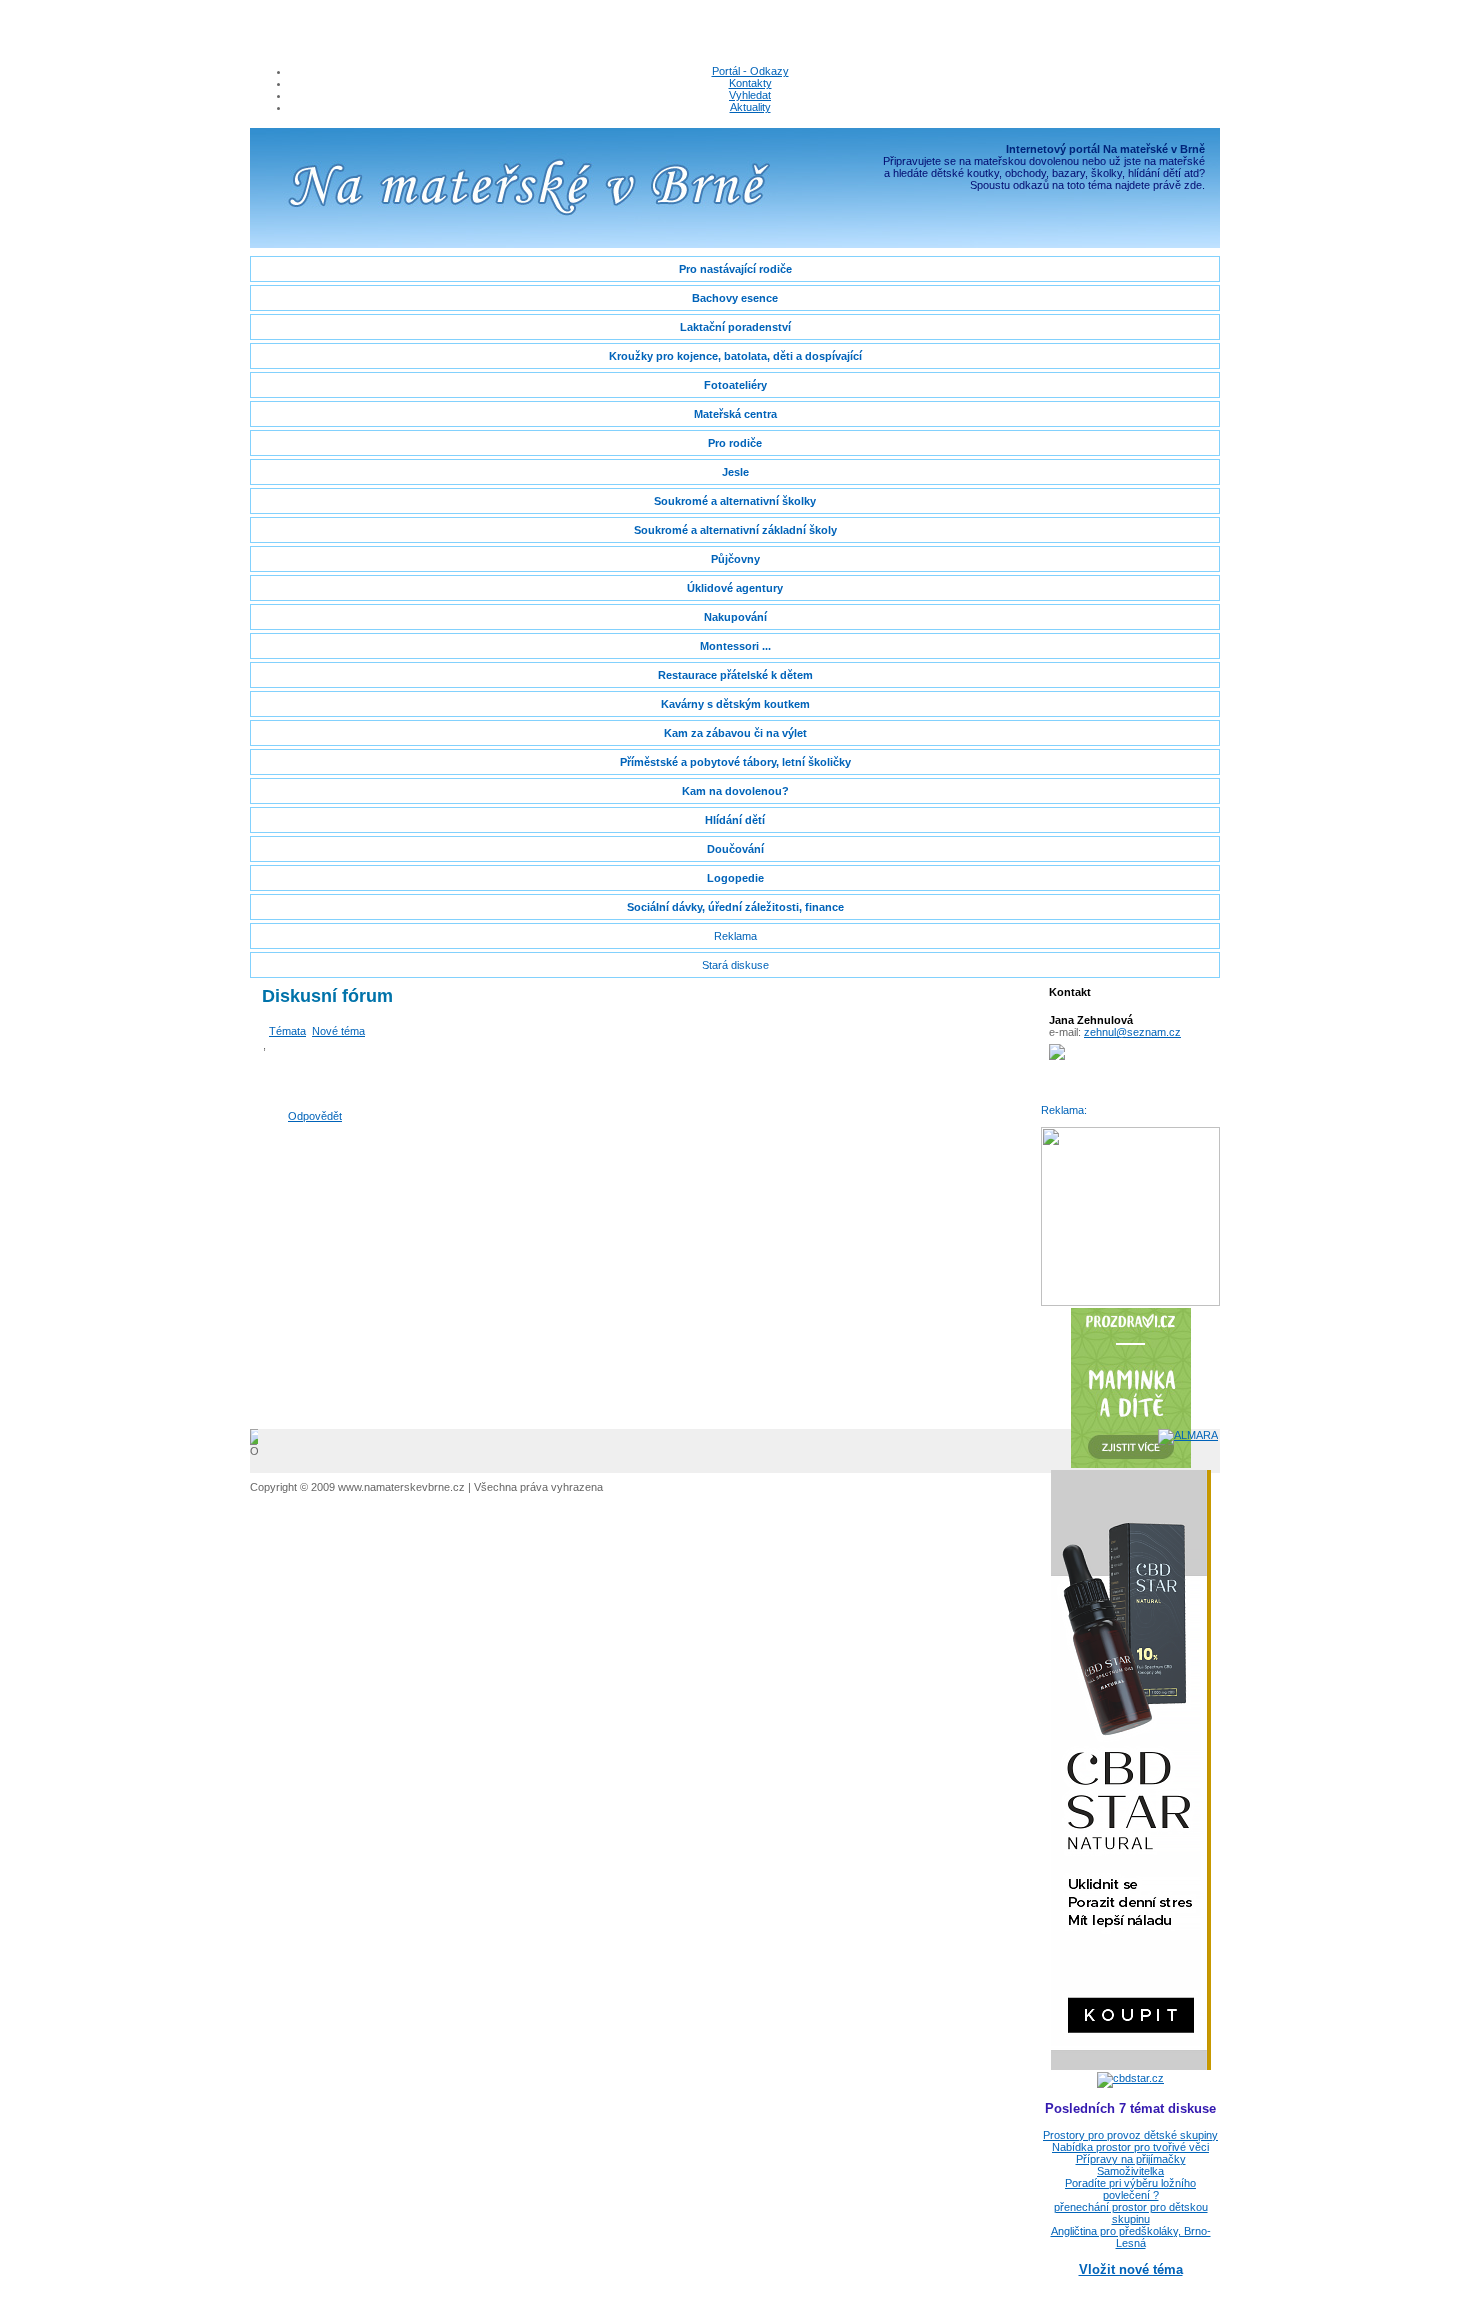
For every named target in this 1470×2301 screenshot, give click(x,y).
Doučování (735, 849)
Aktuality (750, 107)
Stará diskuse (735, 965)
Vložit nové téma (1131, 2269)
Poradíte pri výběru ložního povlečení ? (1130, 2189)
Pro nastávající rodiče (735, 269)
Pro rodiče (735, 443)
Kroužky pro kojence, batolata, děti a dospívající (735, 356)
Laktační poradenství (735, 327)
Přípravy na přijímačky (1131, 2159)
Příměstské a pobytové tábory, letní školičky (735, 762)
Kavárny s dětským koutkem (735, 704)
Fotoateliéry (735, 385)
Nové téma (338, 1031)
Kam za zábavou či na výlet (735, 733)
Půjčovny (735, 559)
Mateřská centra (735, 414)
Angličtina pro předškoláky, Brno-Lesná (1131, 2237)
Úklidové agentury (735, 588)
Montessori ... (735, 646)
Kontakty (750, 83)
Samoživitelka (1130, 2171)
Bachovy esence (735, 298)
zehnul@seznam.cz (1132, 1032)
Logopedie (735, 878)
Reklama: (1064, 1110)
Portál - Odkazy (750, 71)
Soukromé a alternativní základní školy (735, 530)
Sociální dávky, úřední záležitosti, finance (735, 907)
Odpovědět (315, 1116)
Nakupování (735, 617)
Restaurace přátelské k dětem (735, 675)
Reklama (735, 936)
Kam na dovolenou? (735, 791)
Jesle (735, 472)
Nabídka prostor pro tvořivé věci (1130, 2147)
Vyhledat (750, 95)
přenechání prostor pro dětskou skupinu (1131, 2213)
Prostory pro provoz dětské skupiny (1130, 2135)
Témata (287, 1031)
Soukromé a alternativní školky (735, 501)
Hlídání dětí (735, 820)
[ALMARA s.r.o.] (1188, 1435)
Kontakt (1070, 992)
